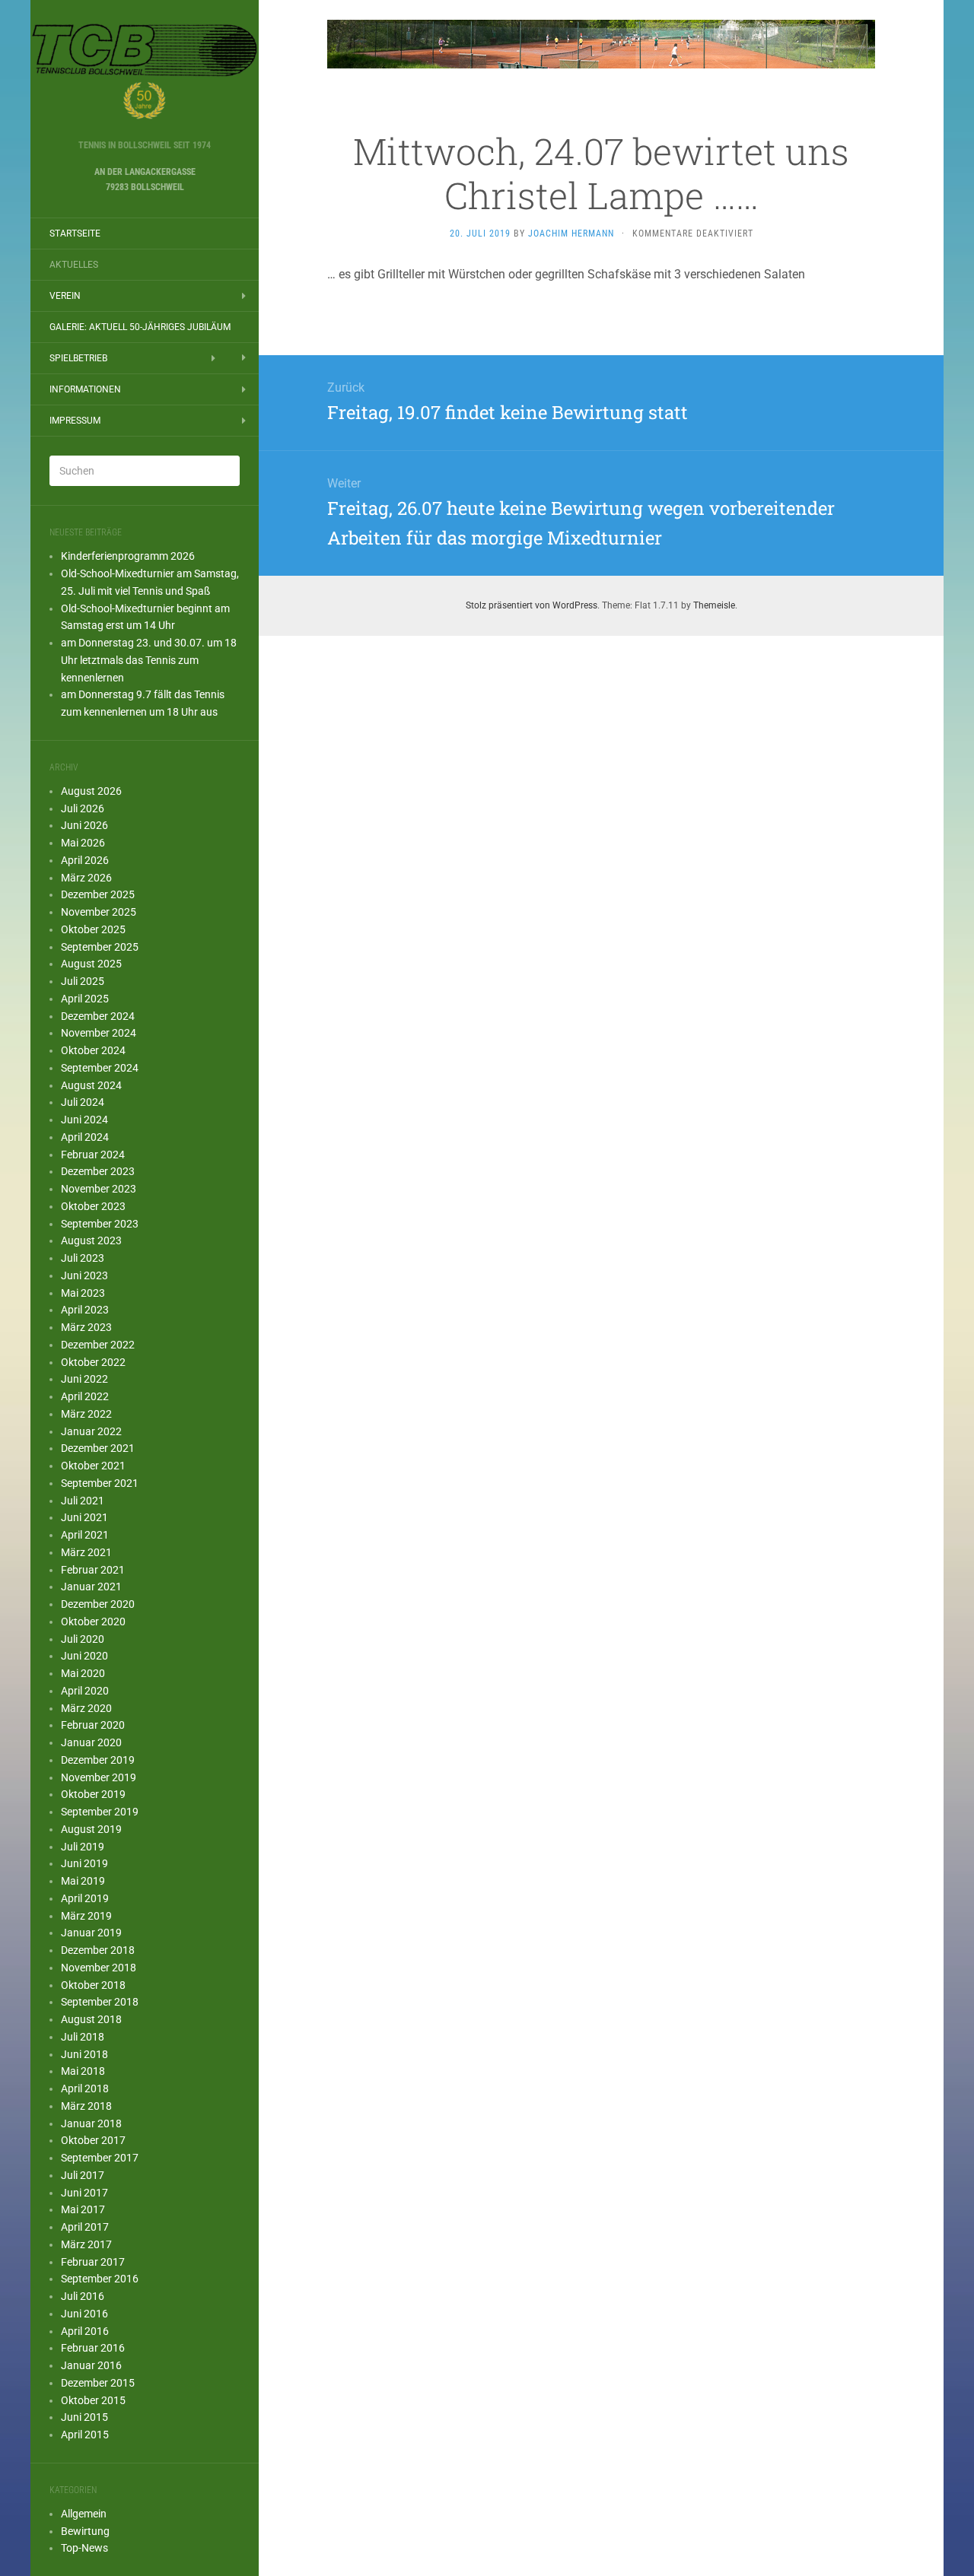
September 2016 (100, 2279)
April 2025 (85, 999)
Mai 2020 (83, 1673)
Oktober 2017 (93, 2140)
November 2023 (99, 1189)
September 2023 (100, 1224)
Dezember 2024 (98, 1016)
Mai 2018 (83, 2071)
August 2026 (91, 791)
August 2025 (91, 964)
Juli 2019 (83, 1847)
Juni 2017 (84, 2193)
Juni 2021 (84, 1517)
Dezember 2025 (98, 894)
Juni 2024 (84, 1120)
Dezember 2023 (98, 1171)
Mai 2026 (83, 843)
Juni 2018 (84, 2054)
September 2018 (100, 2002)
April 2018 (85, 2088)
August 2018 (91, 2019)
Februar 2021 (93, 1570)
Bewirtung (85, 2531)
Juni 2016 (84, 2314)
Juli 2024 (83, 1102)
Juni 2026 (84, 825)
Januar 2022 (91, 1431)
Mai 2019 (83, 1881)
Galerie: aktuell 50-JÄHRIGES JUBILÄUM (140, 327)
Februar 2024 (93, 1155)
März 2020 (86, 1708)
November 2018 (99, 1968)
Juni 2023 (84, 1275)
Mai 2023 (83, 1293)
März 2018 (86, 2106)
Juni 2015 (84, 2417)
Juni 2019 (84, 1863)
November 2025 (99, 912)
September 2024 (100, 1068)
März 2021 (86, 1552)
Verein (65, 296)
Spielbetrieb (78, 358)
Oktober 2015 (93, 2400)
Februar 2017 (93, 2262)
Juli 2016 (83, 2296)
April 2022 (85, 1396)
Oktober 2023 (93, 1206)
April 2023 (85, 1310)
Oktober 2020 (93, 1622)
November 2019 (99, 1777)
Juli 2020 (83, 1639)
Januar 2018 (91, 2123)
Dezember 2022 (98, 1345)
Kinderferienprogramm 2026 (128, 556)
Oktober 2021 (93, 1466)
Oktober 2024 (93, 1050)
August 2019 (91, 1829)
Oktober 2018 (93, 1985)
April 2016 (85, 2331)
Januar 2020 (91, 1742)
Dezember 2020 (98, 1604)
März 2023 (86, 1327)
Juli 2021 (83, 1501)
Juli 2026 (83, 808)
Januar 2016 (91, 2365)
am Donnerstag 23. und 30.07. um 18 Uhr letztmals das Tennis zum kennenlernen (149, 660)
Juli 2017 (83, 2175)
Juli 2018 (83, 2037)
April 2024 (85, 1137)
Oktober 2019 (93, 1794)
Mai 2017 (83, 2209)
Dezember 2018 (98, 1950)
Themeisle (714, 605)
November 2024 (99, 1033)
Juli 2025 (83, 981)
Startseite (75, 233)
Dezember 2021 (98, 1448)
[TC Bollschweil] (145, 75)
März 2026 (86, 878)
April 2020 (85, 1691)
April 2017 (85, 2227)
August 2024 (91, 1085)
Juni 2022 (84, 1379)
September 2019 (100, 1812)
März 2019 (86, 1916)
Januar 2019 (91, 1933)
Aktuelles (74, 265)
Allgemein (84, 2514)
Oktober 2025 (93, 929)
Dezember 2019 (98, 1760)
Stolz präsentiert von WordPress (532, 605)
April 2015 (85, 2435)
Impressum (75, 421)
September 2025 (100, 947)
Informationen (85, 389)
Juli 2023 (83, 1258)
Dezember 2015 (98, 2383)
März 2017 (86, 2244)
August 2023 (91, 1240)
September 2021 (100, 1483)
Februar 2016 (93, 2348)
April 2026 (85, 860)
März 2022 (86, 1414)
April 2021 (85, 1535)
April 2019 (85, 1898)
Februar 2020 (93, 1725)
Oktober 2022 (93, 1362)
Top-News (84, 2548)
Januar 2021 (91, 1587)
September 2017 (100, 2158)
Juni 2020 (84, 1656)
